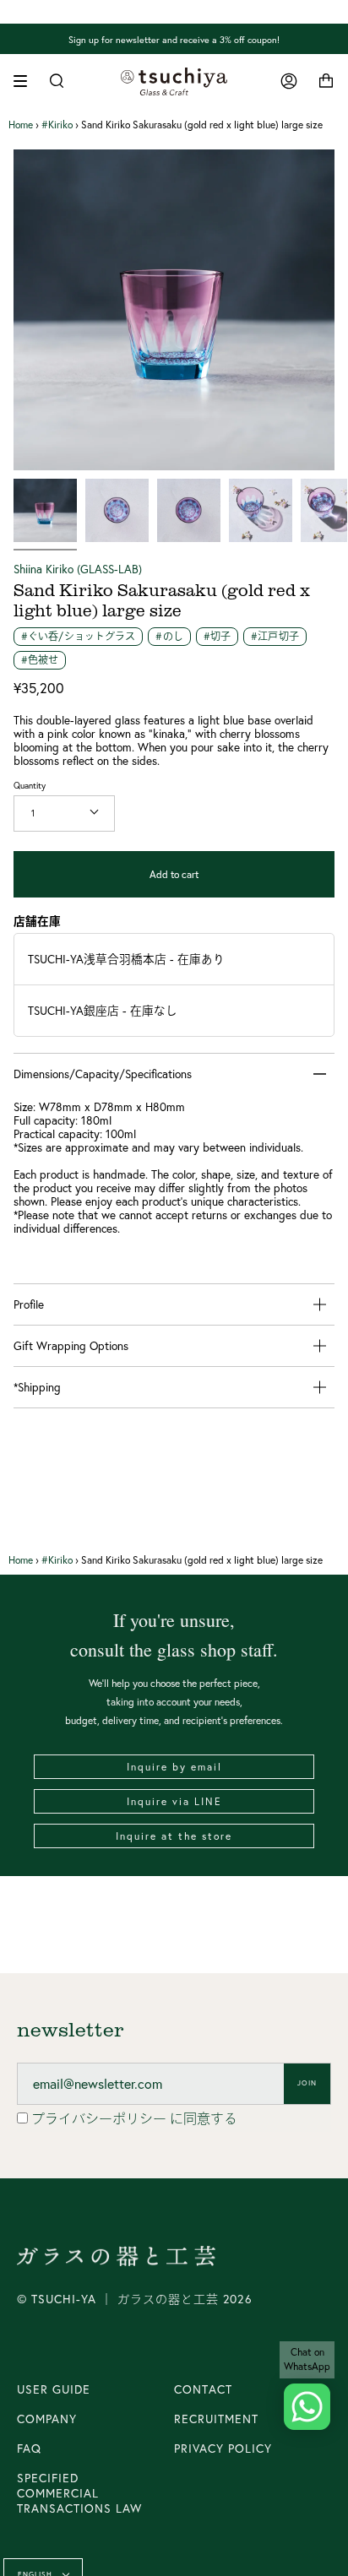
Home (21, 125)
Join (307, 2083)
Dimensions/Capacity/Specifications (103, 1074)
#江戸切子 (275, 636)
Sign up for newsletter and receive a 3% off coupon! (174, 39)
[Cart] (326, 81)
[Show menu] (26, 81)
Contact (203, 2389)
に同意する (134, 2118)
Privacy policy (223, 2449)
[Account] (289, 81)
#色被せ (40, 660)
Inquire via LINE (174, 1801)
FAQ (29, 2449)
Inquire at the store (174, 1836)
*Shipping (37, 1387)
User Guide (54, 2389)
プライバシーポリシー (101, 2118)
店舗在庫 (37, 921)
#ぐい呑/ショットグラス (78, 636)
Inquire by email (174, 1767)
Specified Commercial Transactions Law (79, 2493)
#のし (169, 636)
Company (47, 2419)
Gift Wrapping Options (71, 1346)
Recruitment (216, 2419)
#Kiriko (57, 125)
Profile (29, 1304)
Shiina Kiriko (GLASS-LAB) (78, 569)
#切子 (217, 636)
